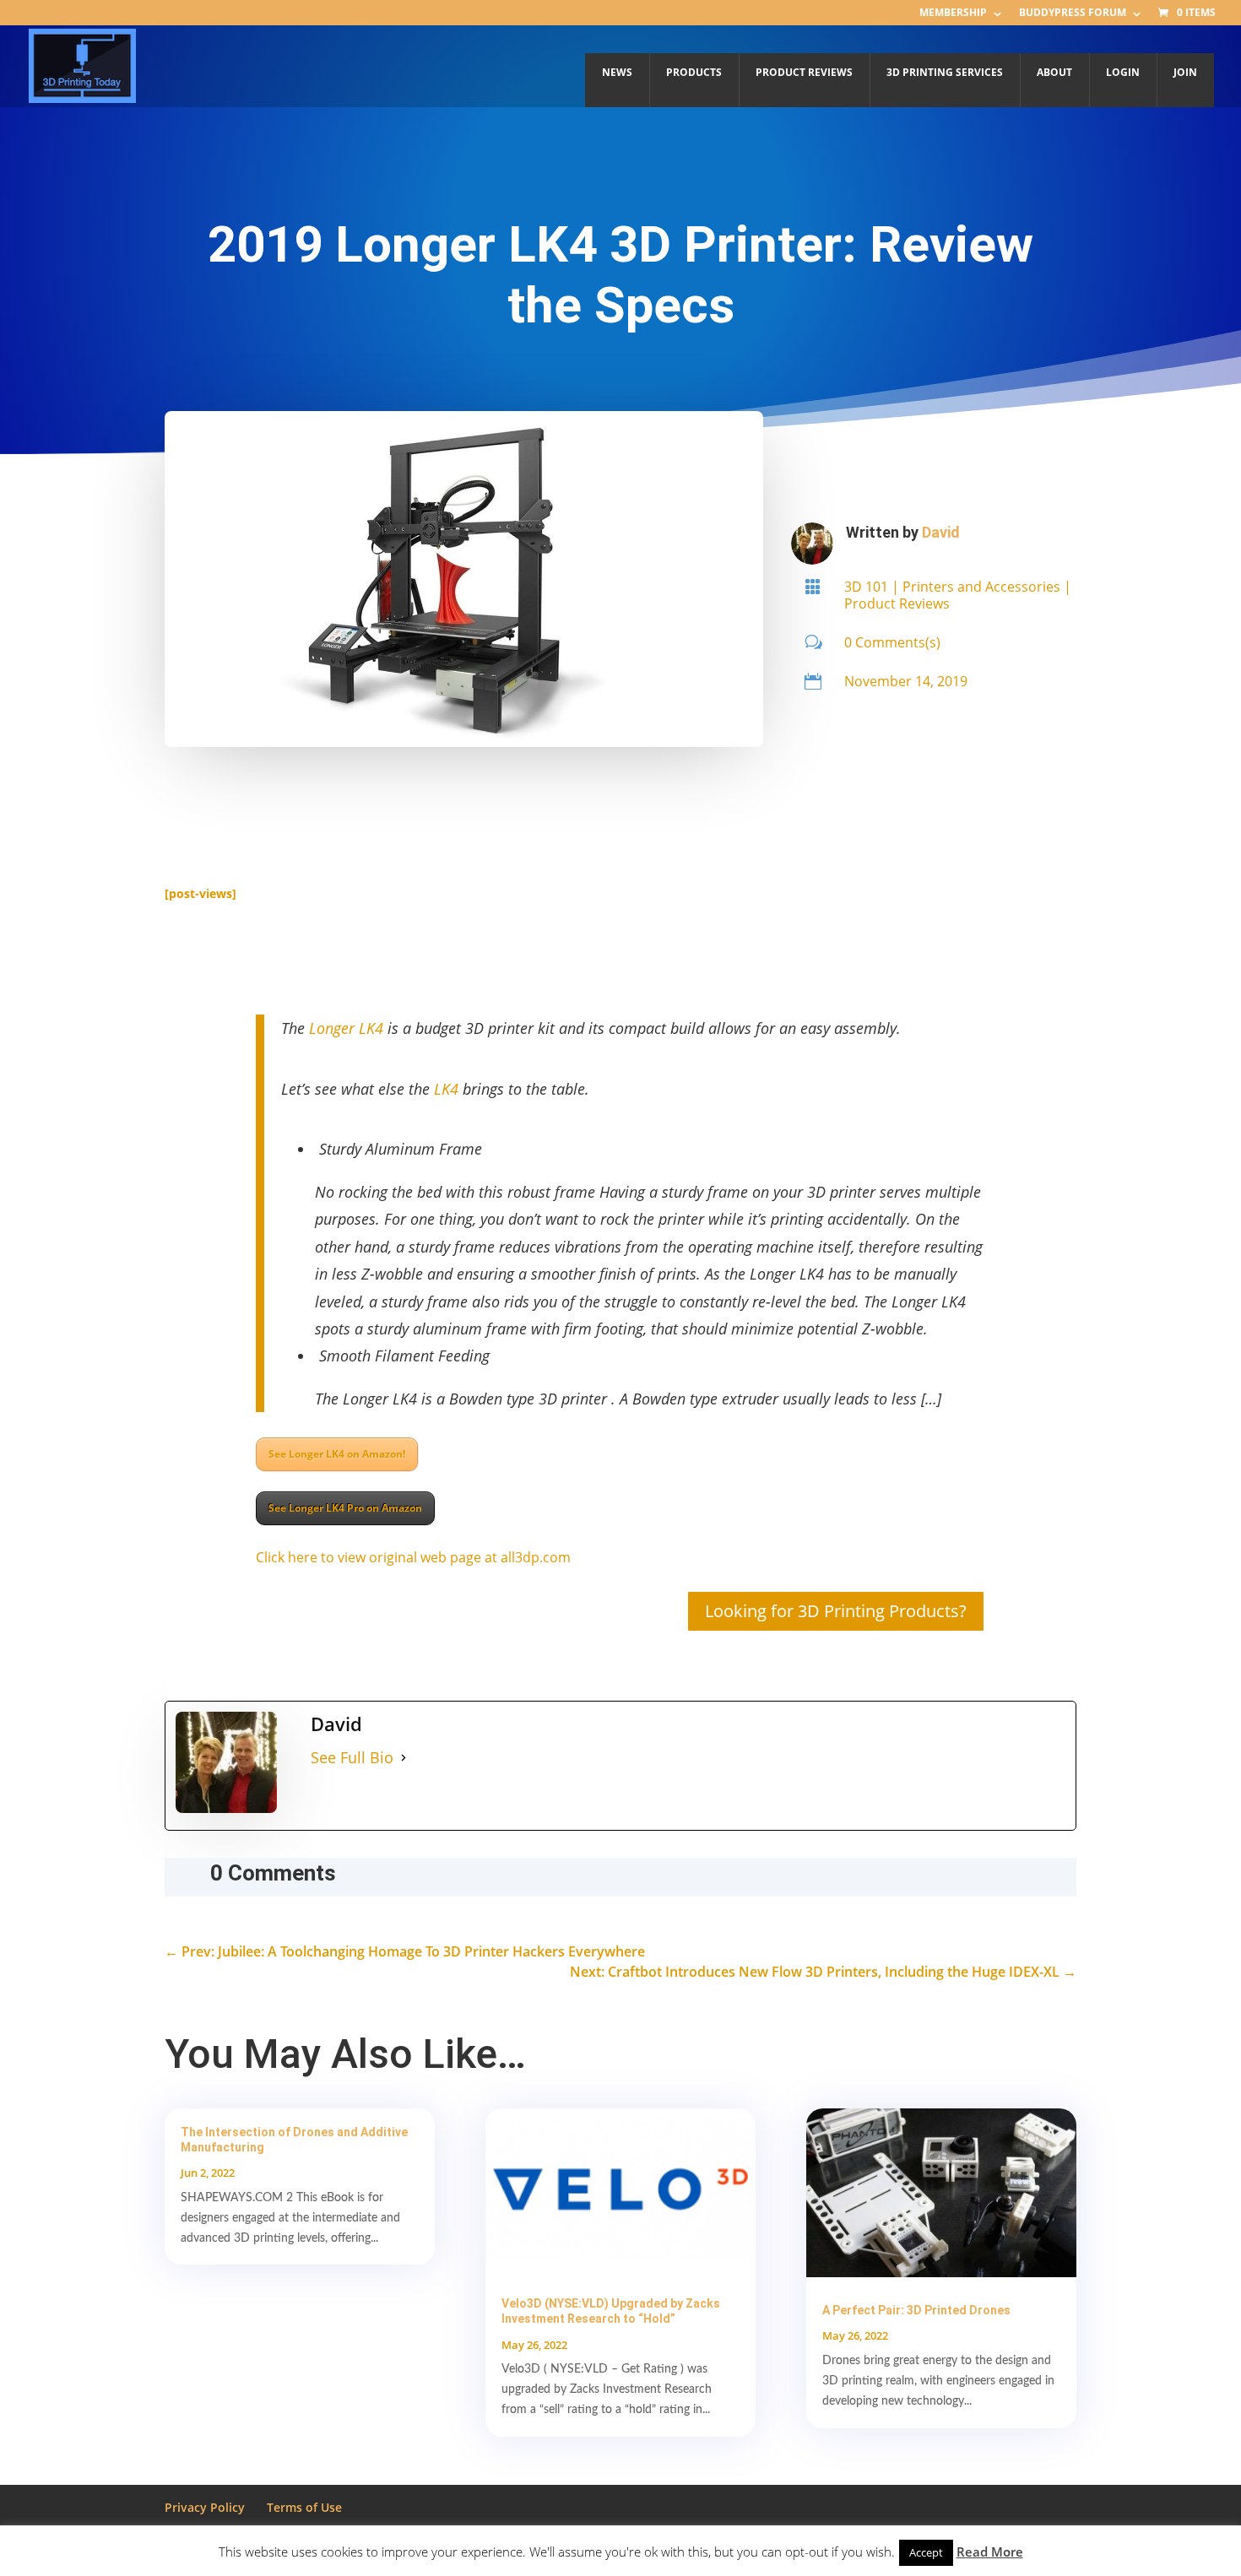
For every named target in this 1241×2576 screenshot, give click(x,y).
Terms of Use (304, 2507)
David (941, 532)
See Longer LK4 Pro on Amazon (345, 1508)
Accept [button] (926, 2552)
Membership (953, 14)
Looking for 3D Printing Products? (836, 1611)
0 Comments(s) (892, 642)
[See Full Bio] (404, 1758)
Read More (990, 2552)
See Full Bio (352, 1757)
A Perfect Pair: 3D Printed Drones (916, 2310)
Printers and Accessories (981, 587)
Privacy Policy (205, 2507)
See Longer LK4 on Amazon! (337, 1454)
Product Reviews (897, 603)
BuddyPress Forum (1073, 14)
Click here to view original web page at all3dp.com (413, 1557)
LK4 (446, 1089)
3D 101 (866, 587)
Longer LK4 (346, 1028)
